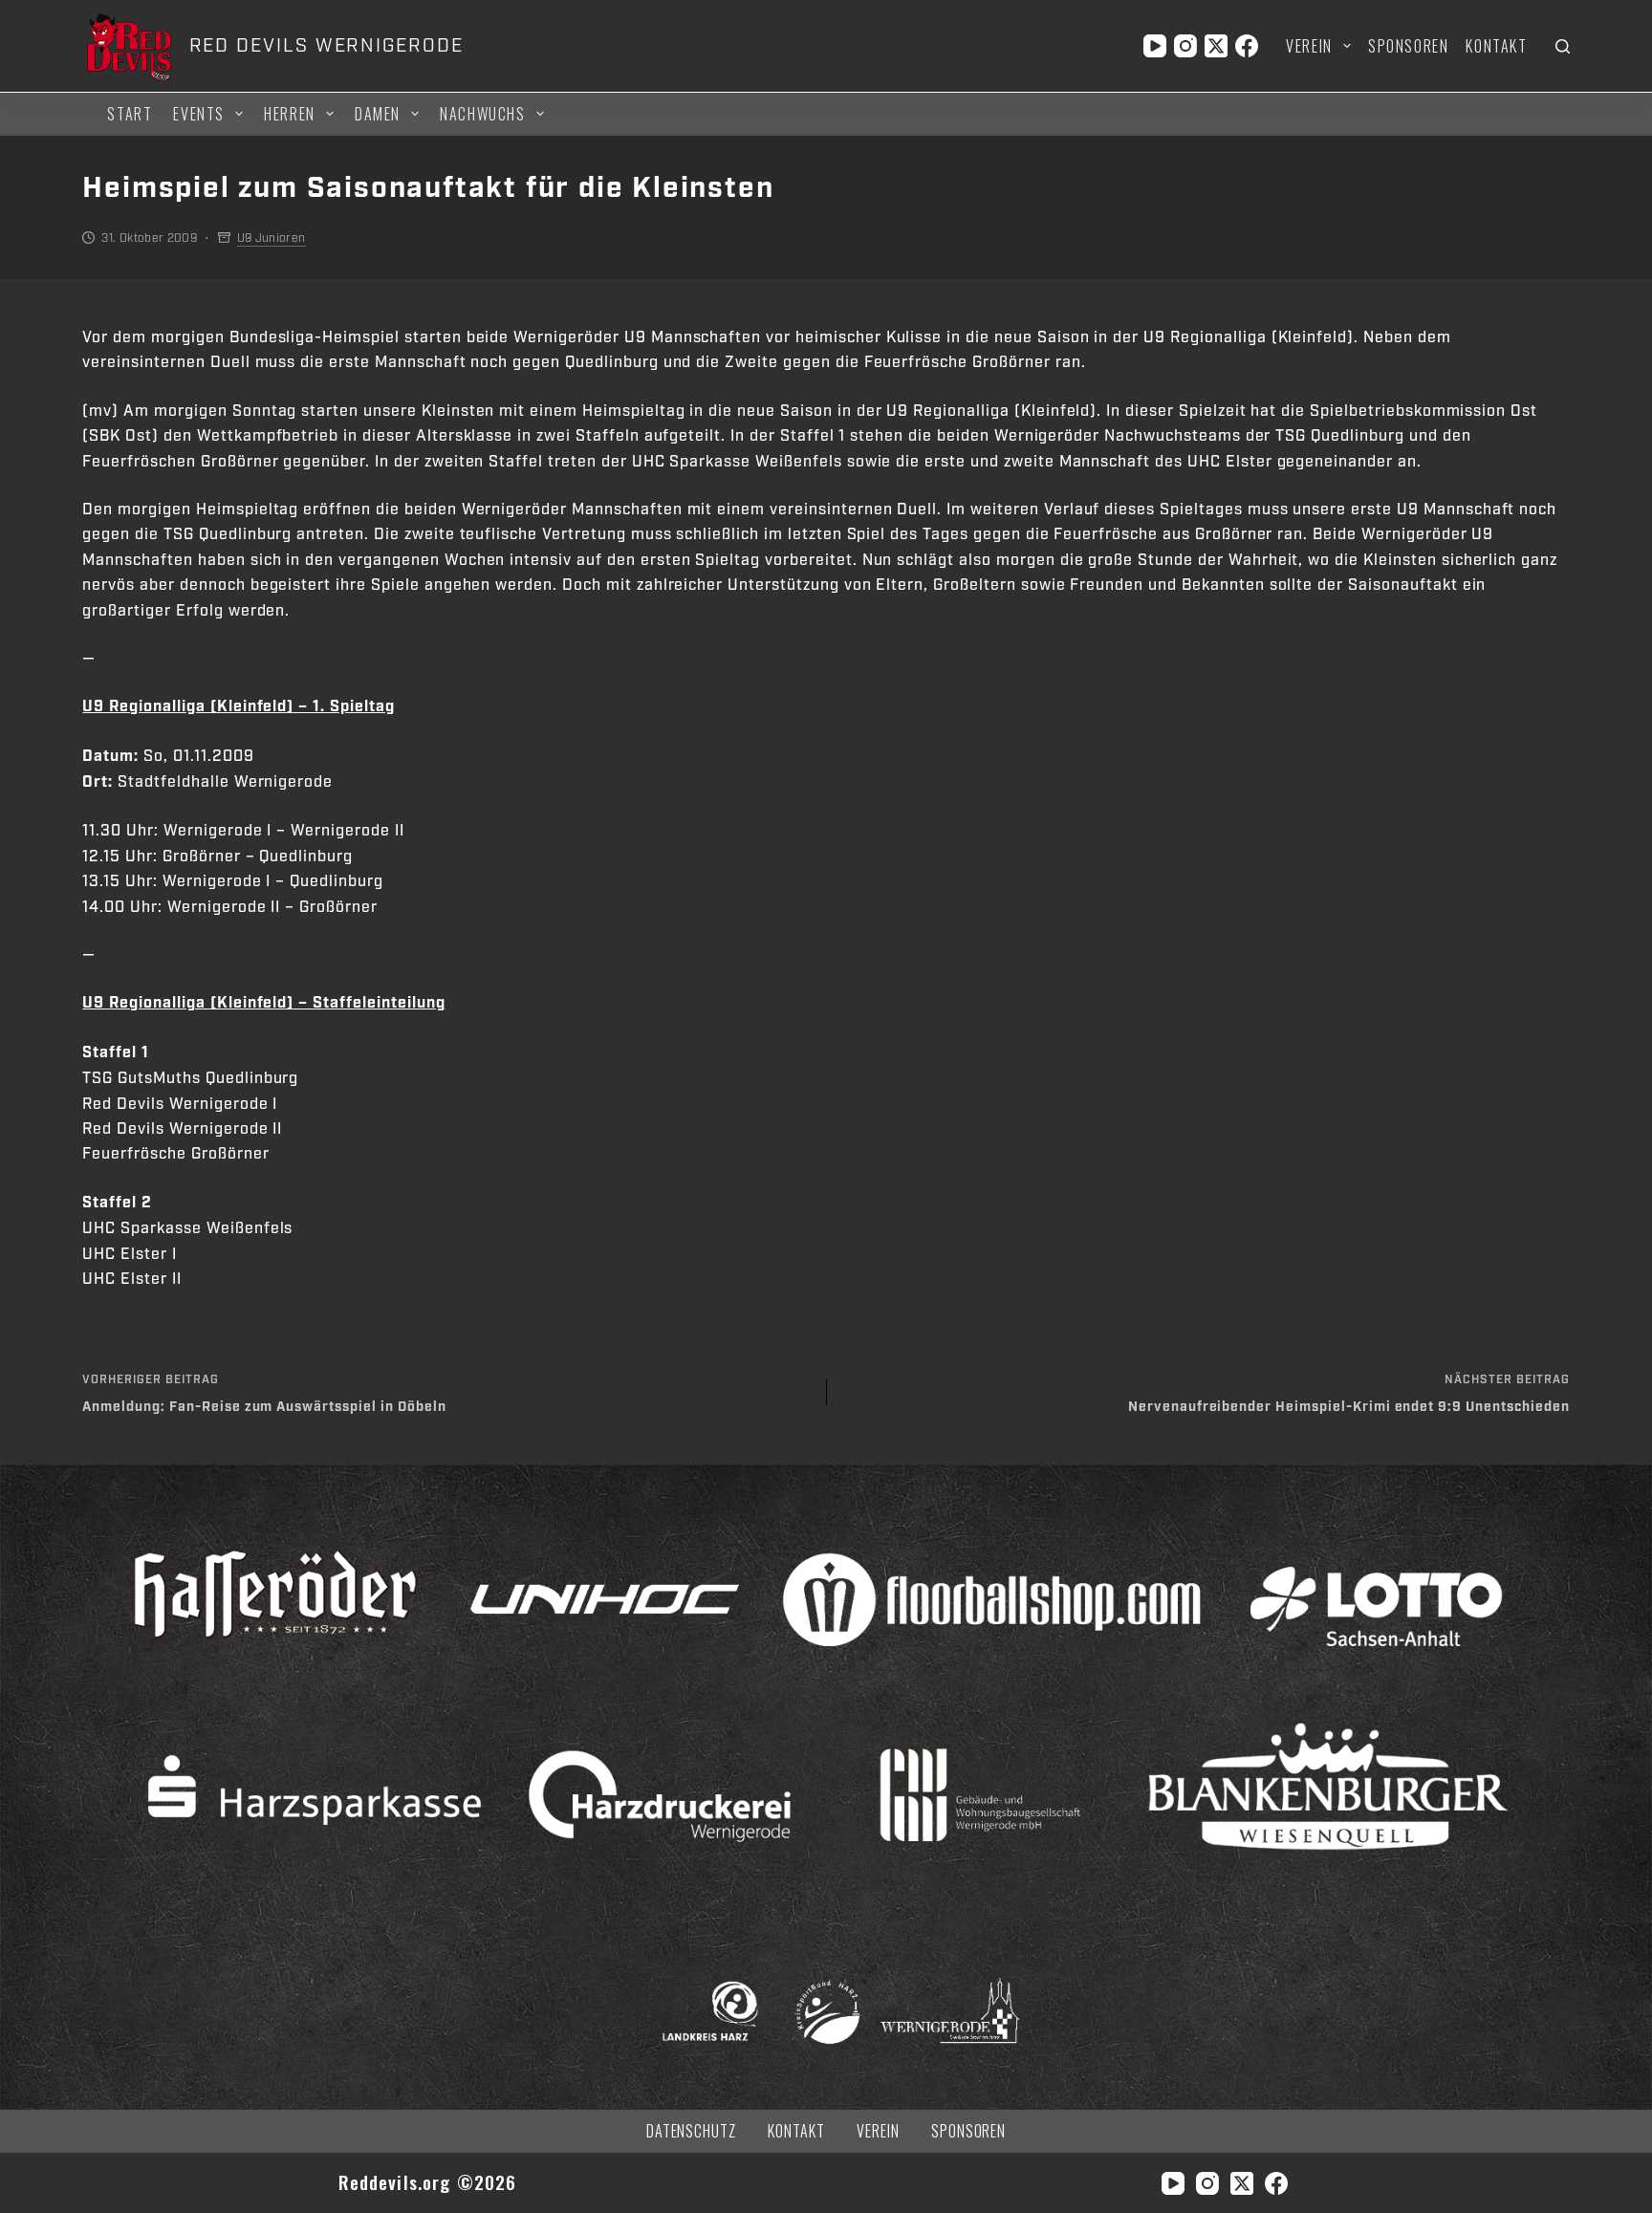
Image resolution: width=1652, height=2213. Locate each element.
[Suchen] (1563, 46)
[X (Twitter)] (1216, 46)
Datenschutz (692, 2131)
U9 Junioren (272, 238)
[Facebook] (1247, 46)
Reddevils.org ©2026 (428, 2182)
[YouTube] (1155, 46)
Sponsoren (1408, 46)
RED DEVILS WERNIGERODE (326, 46)
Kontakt (1496, 46)
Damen (378, 114)
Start (130, 114)
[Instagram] (1185, 46)
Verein (1309, 46)
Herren (290, 114)
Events (199, 114)
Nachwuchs (482, 114)
